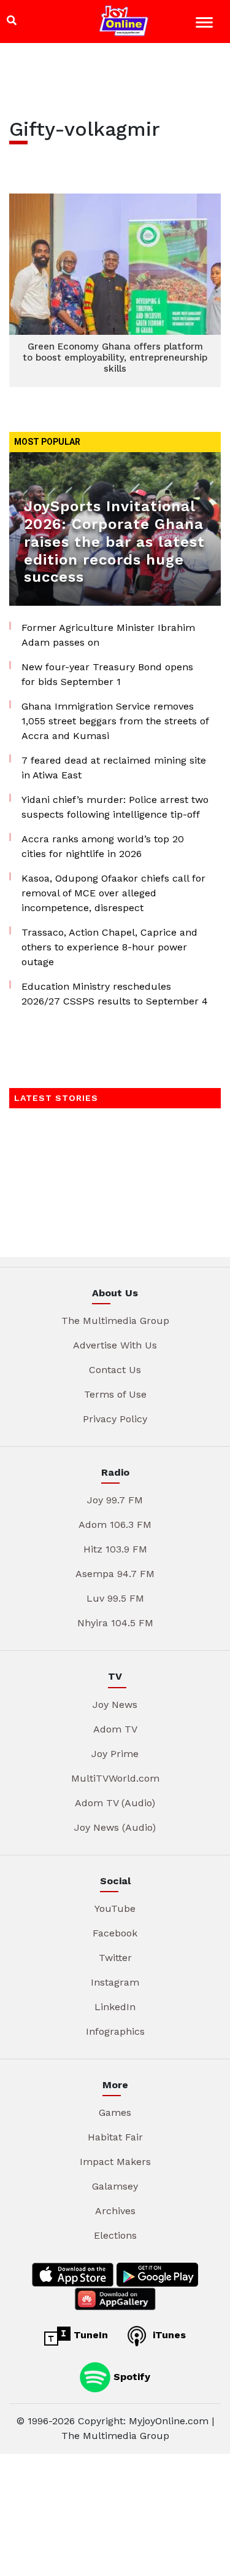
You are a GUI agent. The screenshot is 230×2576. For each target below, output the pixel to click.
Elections (115, 2235)
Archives (115, 2211)
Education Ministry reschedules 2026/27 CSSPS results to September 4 (115, 994)
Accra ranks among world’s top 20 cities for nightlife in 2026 (103, 846)
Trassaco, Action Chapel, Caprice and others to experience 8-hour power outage (109, 947)
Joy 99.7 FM (115, 1500)
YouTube (115, 1909)
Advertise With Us (115, 1345)
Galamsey (115, 2186)
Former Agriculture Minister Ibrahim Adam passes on (108, 635)
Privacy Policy (115, 1419)
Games (115, 2112)
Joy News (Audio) (115, 1827)
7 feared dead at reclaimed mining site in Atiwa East (114, 768)
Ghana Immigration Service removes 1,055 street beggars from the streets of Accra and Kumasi (115, 721)
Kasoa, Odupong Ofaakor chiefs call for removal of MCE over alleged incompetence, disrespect (113, 893)
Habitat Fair (115, 2137)
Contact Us (115, 1370)
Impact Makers (115, 2162)
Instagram (115, 1982)
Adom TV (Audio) (115, 1803)
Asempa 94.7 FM (115, 1574)
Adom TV (115, 1729)
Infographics (115, 2031)
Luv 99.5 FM (115, 1598)
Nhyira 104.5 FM (115, 1623)
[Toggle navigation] (206, 24)
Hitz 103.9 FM (115, 1549)
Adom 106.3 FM (115, 1525)
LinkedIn (115, 2007)
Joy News (115, 1705)
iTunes (168, 2335)
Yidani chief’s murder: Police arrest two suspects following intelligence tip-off (115, 807)
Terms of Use (115, 1394)
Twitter (115, 1958)
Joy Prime (115, 1754)
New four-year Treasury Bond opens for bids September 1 (107, 674)
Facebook (115, 1933)
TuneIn (89, 2335)
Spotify (130, 2376)
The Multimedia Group (115, 1321)
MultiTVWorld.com (115, 1778)
